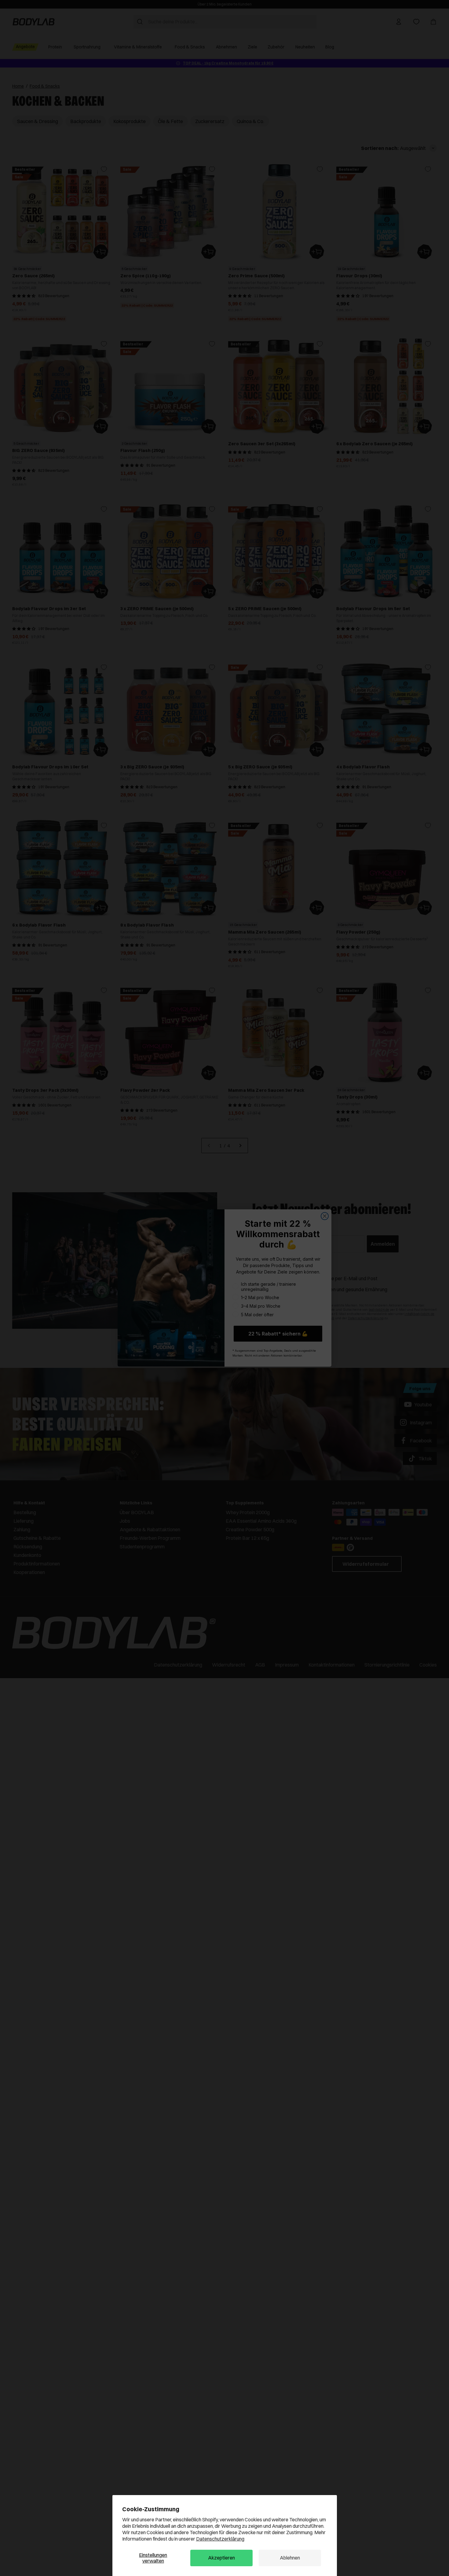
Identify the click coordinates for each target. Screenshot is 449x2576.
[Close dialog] (325, 1216)
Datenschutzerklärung (220, 2539)
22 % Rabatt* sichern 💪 (278, 1334)
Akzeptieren (221, 2558)
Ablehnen (290, 2558)
